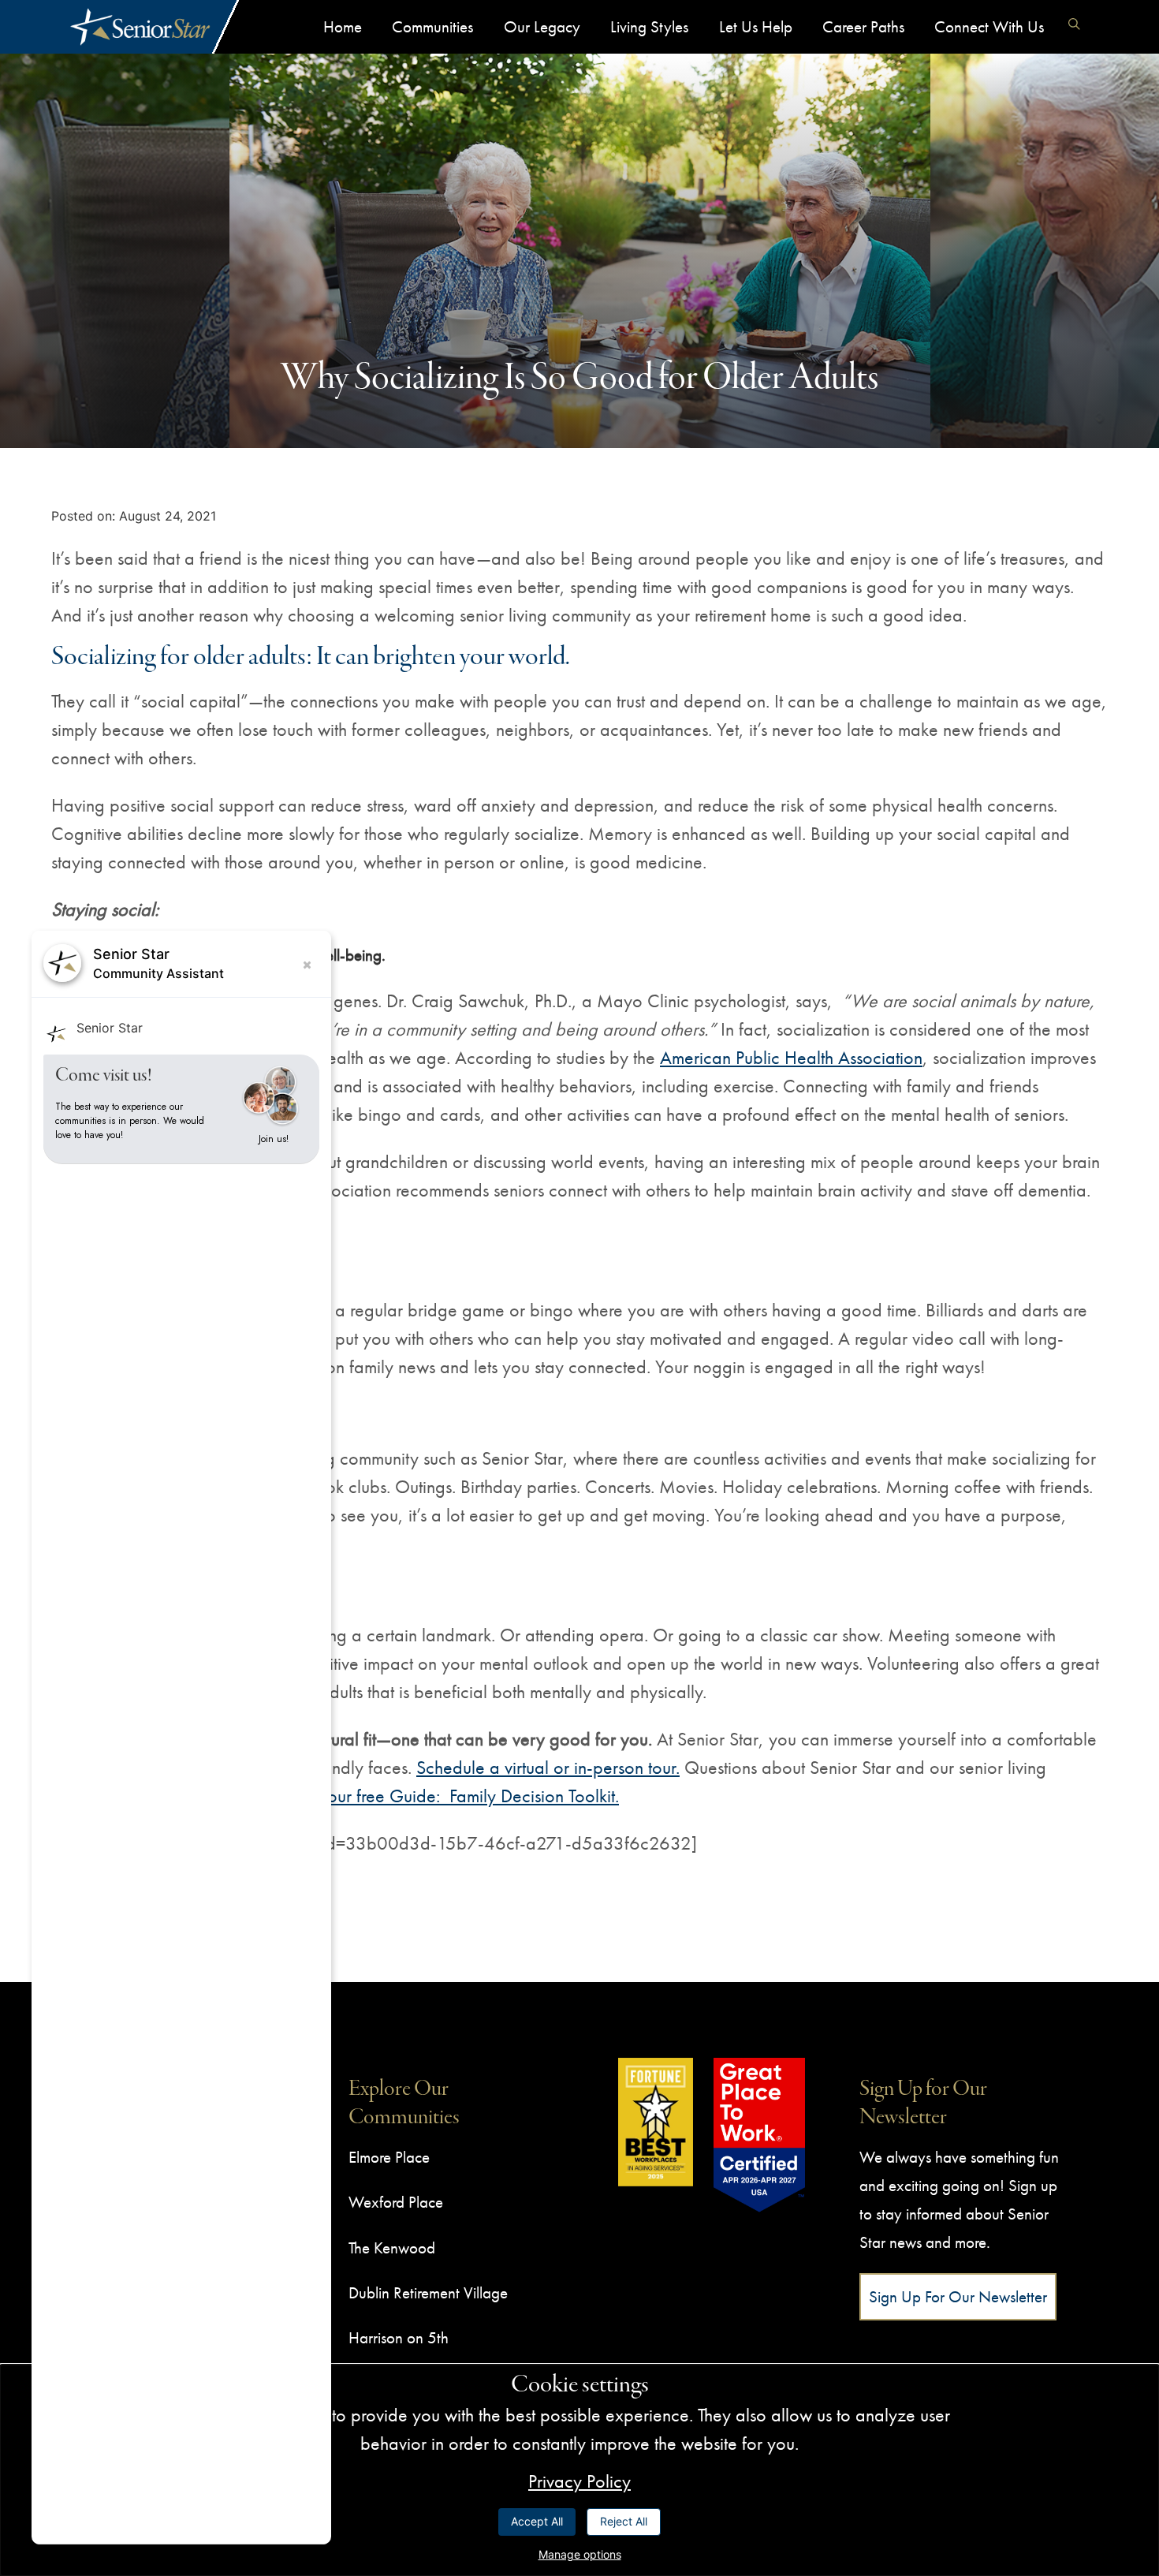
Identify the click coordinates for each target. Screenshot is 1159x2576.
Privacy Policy (579, 2481)
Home (343, 26)
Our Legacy (542, 26)
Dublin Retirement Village (428, 2292)
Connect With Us (989, 26)
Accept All (537, 2521)
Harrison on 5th (399, 2337)
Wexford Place (396, 2202)
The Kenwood (392, 2247)
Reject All (624, 2521)
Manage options (580, 2554)
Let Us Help (756, 26)
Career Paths (863, 26)
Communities (432, 26)
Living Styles (649, 26)
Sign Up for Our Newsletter (958, 2296)
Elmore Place (389, 2157)
